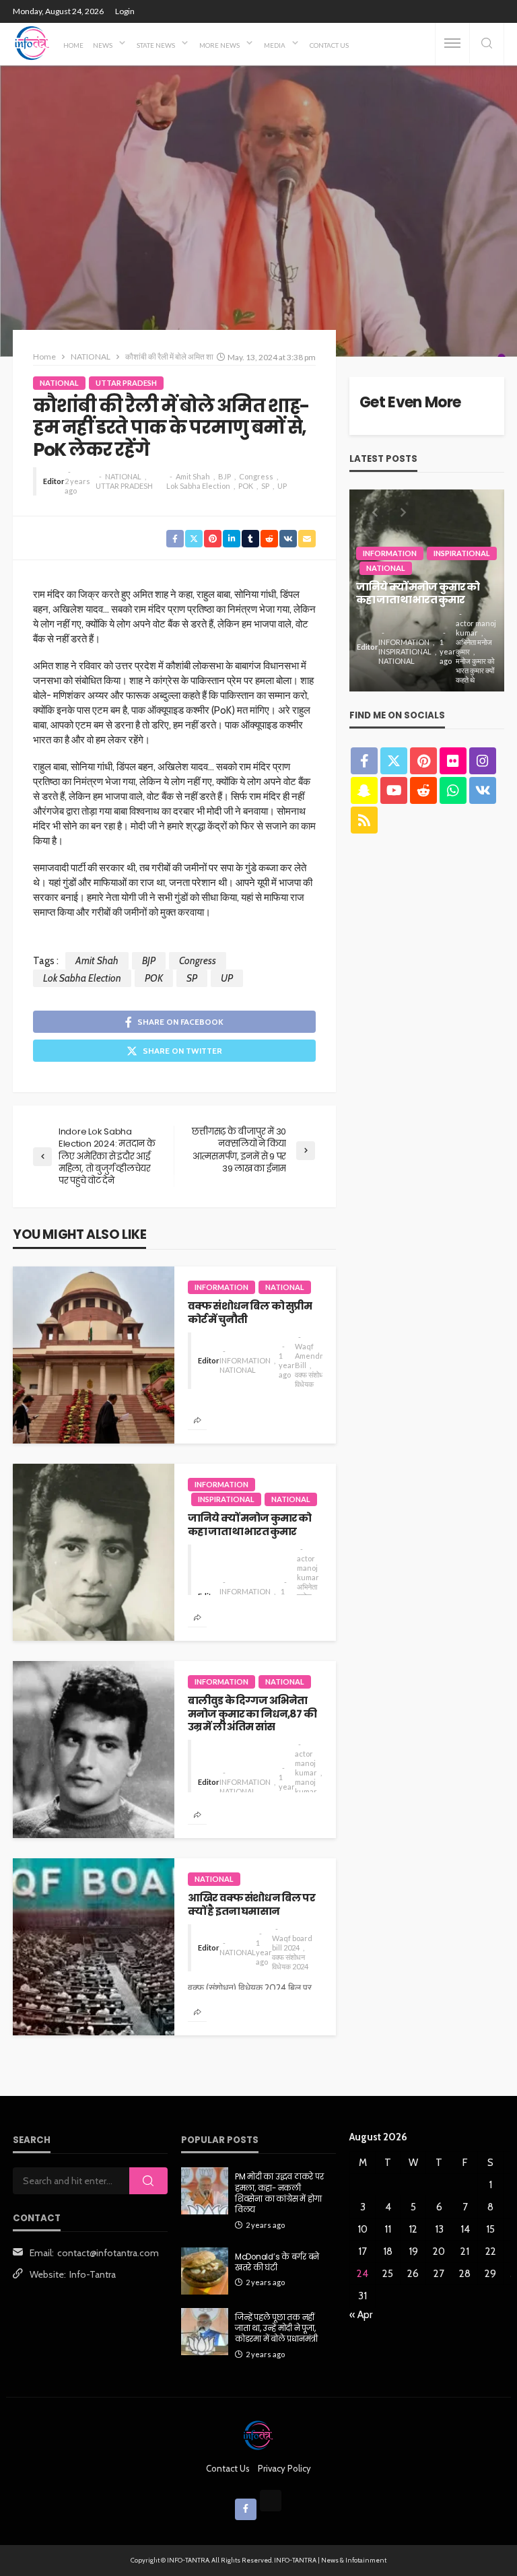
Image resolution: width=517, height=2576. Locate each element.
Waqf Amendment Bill (316, 1356)
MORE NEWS (219, 45)
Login (125, 11)
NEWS (103, 45)
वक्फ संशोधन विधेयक (311, 1379)
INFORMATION (221, 1287)
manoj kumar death (306, 1791)
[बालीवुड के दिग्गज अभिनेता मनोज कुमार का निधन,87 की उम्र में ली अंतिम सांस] (94, 1750)
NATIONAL (59, 383)
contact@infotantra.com (108, 2253)
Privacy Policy (284, 2468)
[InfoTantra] (32, 43)
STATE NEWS (156, 45)
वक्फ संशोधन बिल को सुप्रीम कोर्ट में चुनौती (250, 1313)
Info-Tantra (93, 2274)
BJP (225, 476)
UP (282, 486)
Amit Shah (193, 476)
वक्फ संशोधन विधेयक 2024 (290, 1962)
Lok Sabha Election (198, 486)
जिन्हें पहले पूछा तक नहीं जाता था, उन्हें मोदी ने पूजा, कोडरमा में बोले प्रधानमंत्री (276, 2329)
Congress (256, 476)
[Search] (487, 44)
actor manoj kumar (308, 1568)
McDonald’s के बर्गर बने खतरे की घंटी (277, 2262)
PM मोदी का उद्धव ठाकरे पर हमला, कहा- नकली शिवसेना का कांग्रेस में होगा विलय (279, 2193)
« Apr (361, 2315)
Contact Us (329, 45)
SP (265, 486)
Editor (54, 481)
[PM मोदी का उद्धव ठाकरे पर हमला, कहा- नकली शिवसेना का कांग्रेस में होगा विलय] (205, 2191)
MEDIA (275, 45)
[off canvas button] (452, 43)
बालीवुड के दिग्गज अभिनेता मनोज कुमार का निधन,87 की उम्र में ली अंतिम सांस (252, 1714)
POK (246, 486)
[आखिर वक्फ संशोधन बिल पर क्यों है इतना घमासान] (94, 1947)
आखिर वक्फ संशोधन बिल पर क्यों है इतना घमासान (251, 1904)
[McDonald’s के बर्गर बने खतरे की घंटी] (205, 2271)
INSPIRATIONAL (226, 1499)
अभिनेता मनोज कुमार (474, 647)
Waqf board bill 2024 (292, 1943)
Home (73, 45)
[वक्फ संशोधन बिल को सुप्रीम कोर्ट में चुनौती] (94, 1355)
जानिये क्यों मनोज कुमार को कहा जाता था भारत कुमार (249, 1525)
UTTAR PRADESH (126, 383)
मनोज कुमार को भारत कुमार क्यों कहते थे (475, 670)
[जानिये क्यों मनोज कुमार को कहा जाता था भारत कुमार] (94, 1552)
